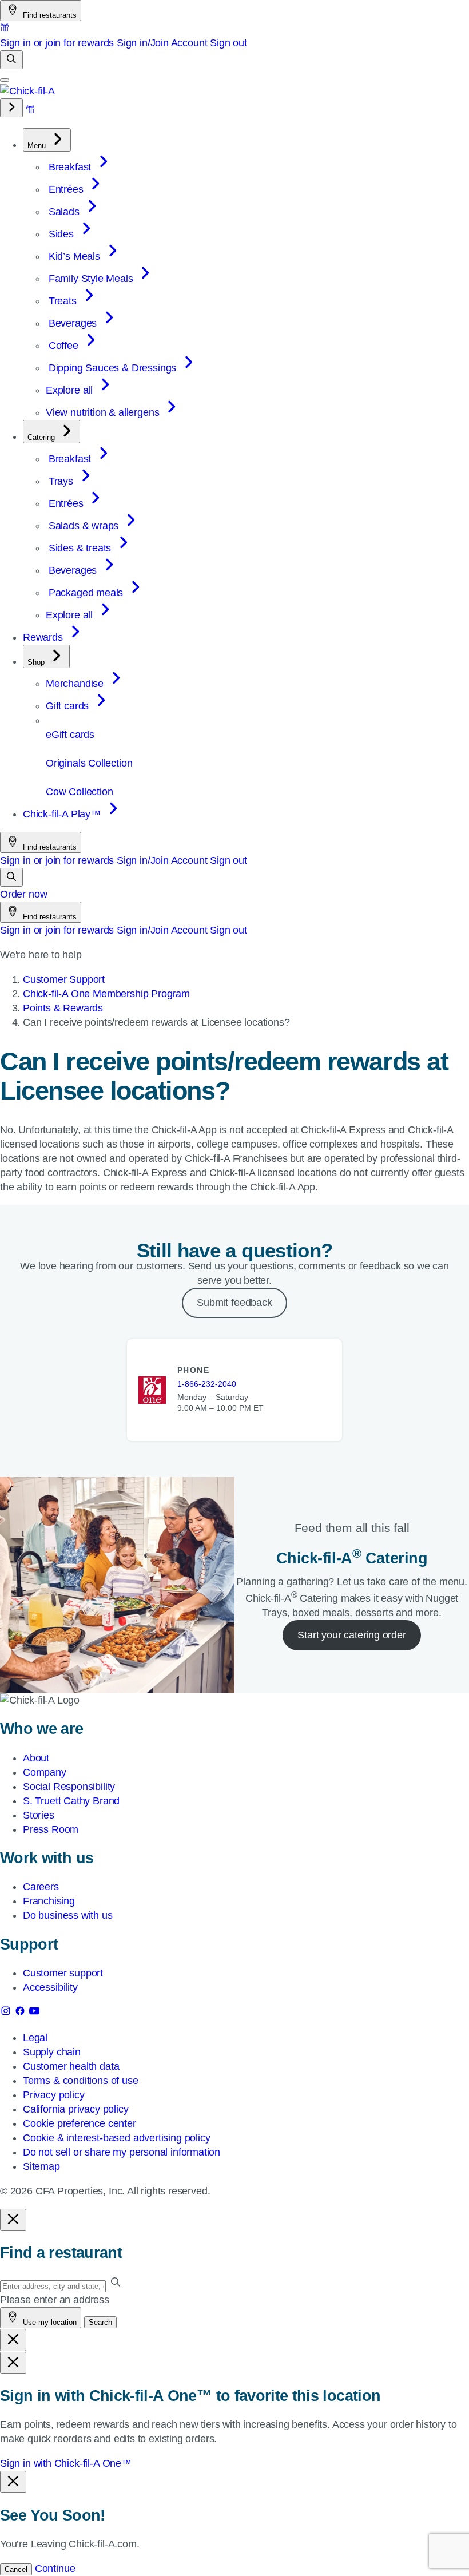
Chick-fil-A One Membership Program (106, 994)
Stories (39, 1815)
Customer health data (71, 2066)
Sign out (228, 43)
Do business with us (68, 1915)
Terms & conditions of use (81, 2081)
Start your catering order (352, 1635)
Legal (35, 2038)
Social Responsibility (69, 1787)
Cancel (16, 2569)
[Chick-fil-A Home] (27, 91)
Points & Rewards (63, 1008)
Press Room (51, 1829)
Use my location (49, 2322)
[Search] (11, 60)
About (36, 1758)
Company (45, 1772)
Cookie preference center (80, 2123)
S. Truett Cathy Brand (71, 1801)
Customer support (63, 1973)
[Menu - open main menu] (5, 80)
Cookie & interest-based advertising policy (116, 2138)
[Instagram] (7, 2013)
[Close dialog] (13, 2220)
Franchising (49, 1901)
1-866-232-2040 (207, 1384)
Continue (55, 2569)
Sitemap (41, 2166)
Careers (41, 1887)
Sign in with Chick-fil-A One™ (66, 2463)
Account (189, 43)
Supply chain (52, 2052)
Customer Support (64, 979)
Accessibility (50, 1987)
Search (100, 2322)
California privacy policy (76, 2109)
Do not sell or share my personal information (122, 2152)
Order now (23, 894)
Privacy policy (53, 2095)
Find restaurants (49, 15)
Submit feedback (234, 1303)
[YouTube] (34, 2013)
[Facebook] (21, 2013)
